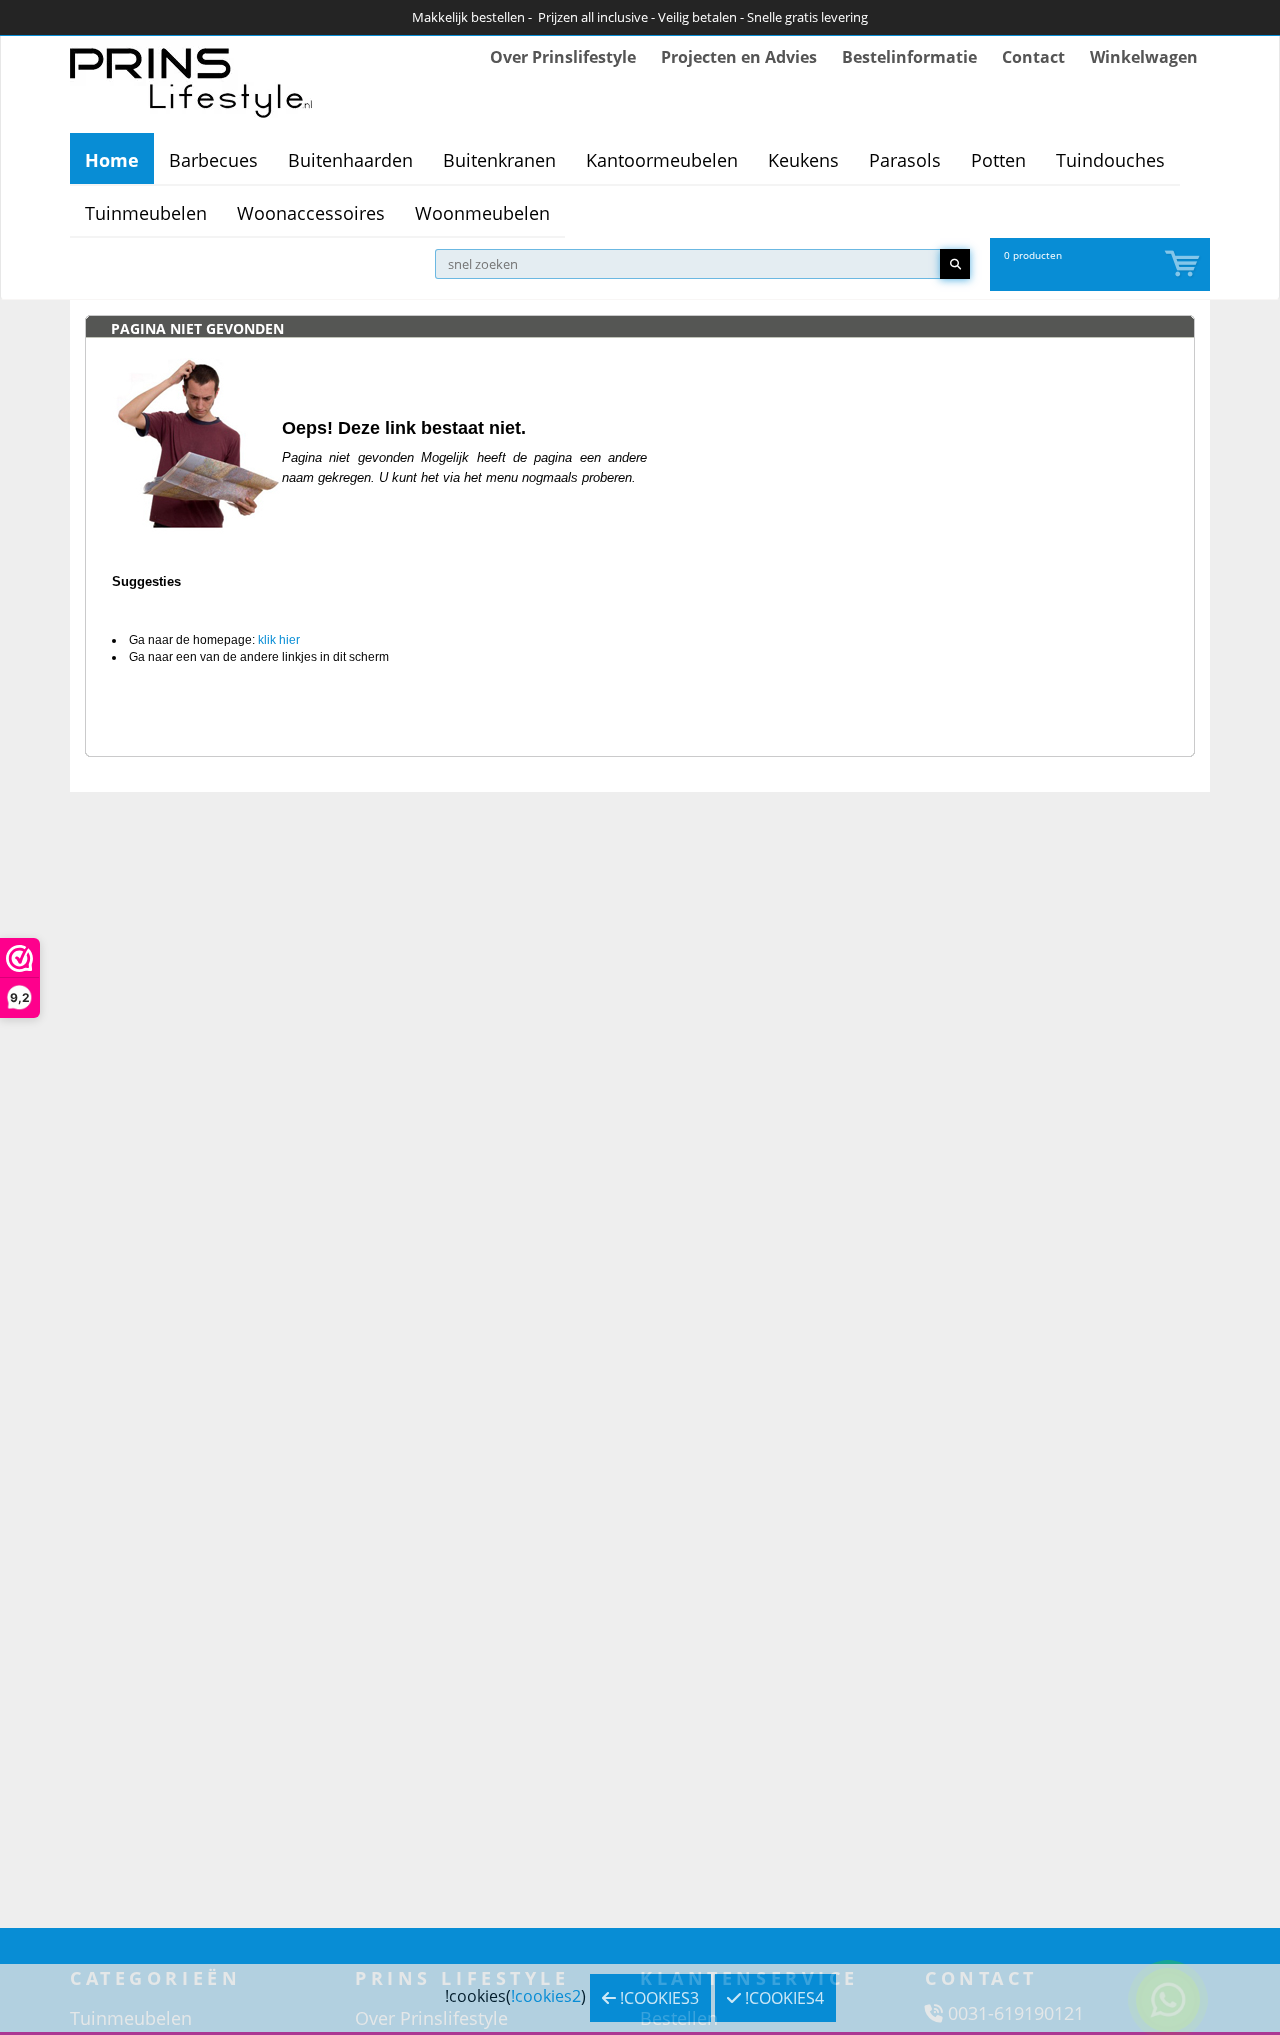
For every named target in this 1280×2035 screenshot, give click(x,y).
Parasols (905, 160)
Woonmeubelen (482, 213)
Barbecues (213, 160)
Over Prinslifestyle (563, 57)
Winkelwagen (1144, 57)
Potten (998, 160)
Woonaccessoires (311, 213)
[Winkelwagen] (1184, 264)
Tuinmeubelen (146, 213)
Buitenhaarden (350, 160)
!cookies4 (782, 1998)
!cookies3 (657, 1998)
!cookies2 (546, 1996)
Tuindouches (1110, 160)
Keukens (803, 160)
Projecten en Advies (739, 57)
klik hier (279, 640)
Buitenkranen (499, 160)
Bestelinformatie (909, 57)
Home (112, 160)
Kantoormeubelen (662, 160)
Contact (1033, 57)
